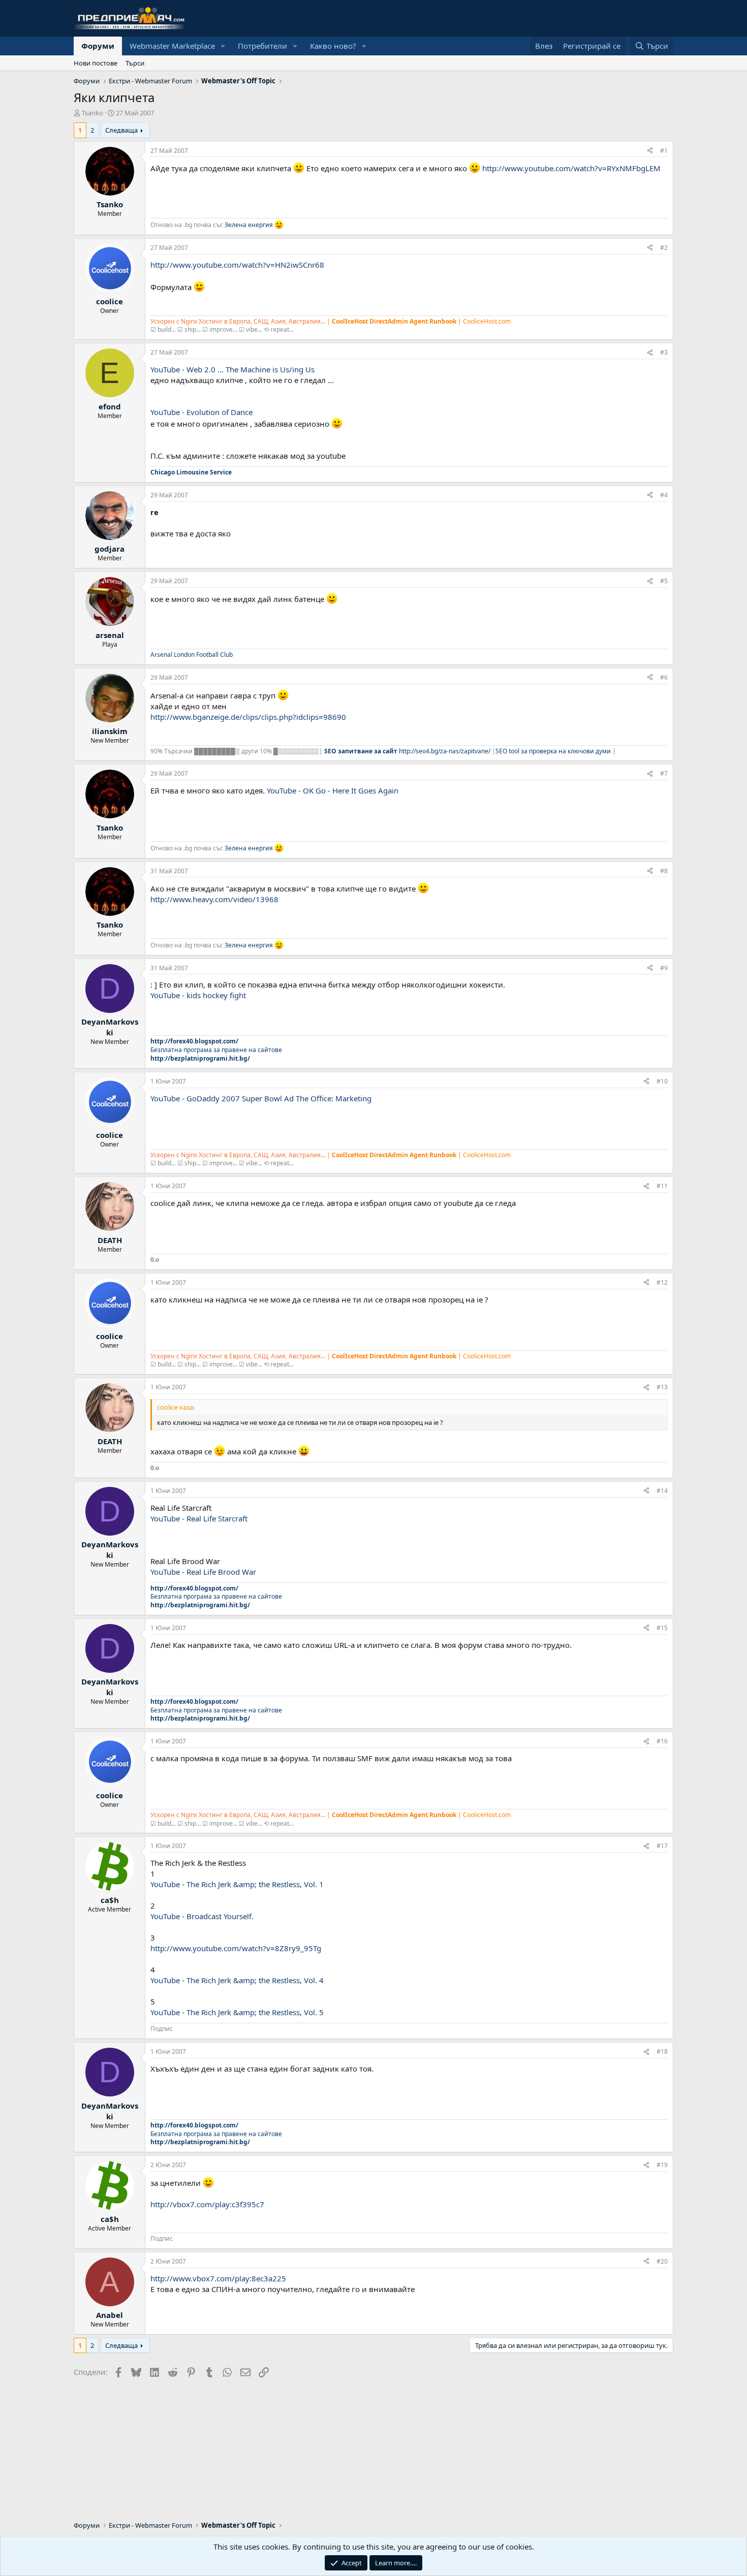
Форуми (98, 46)
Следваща (121, 130)
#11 (662, 1186)
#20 (662, 2261)
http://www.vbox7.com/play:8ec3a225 (218, 2278)
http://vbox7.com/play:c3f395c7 (207, 2204)
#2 (664, 248)
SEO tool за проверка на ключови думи (554, 751)
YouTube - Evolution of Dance (201, 412)
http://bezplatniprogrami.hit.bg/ (200, 1058)
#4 (664, 495)
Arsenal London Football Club (192, 655)
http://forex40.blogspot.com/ (194, 1041)
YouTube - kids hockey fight (198, 995)
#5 (664, 581)
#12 (662, 1282)
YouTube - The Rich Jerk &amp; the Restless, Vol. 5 (237, 2012)
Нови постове (96, 63)
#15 (662, 1628)
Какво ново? (333, 46)
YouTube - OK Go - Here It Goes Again (333, 790)
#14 (662, 1491)
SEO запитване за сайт (362, 751)
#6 (664, 677)
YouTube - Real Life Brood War (203, 1572)
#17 (662, 1846)
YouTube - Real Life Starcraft (199, 1518)
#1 (664, 151)
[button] (223, 46)
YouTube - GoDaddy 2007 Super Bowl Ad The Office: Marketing (261, 1098)
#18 (662, 2052)
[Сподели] (650, 151)
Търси (135, 63)
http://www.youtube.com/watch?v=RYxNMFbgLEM (571, 168)
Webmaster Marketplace (172, 46)
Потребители (262, 46)
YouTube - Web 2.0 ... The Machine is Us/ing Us (232, 369)
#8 (664, 871)
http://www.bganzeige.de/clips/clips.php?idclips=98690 (248, 717)
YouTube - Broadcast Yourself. (202, 1916)
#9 (664, 968)
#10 (662, 1081)
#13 (662, 1387)
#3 (664, 352)
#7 (664, 773)
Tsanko (92, 113)
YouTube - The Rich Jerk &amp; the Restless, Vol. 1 (237, 1884)
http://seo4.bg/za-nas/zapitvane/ (445, 751)
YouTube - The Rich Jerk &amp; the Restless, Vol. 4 (237, 1980)
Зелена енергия (249, 225)
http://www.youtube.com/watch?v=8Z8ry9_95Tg (236, 1948)
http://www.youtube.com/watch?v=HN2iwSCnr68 (237, 265)
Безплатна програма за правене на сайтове (216, 1050)
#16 (662, 1741)
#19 (662, 2165)
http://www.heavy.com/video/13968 (214, 899)
